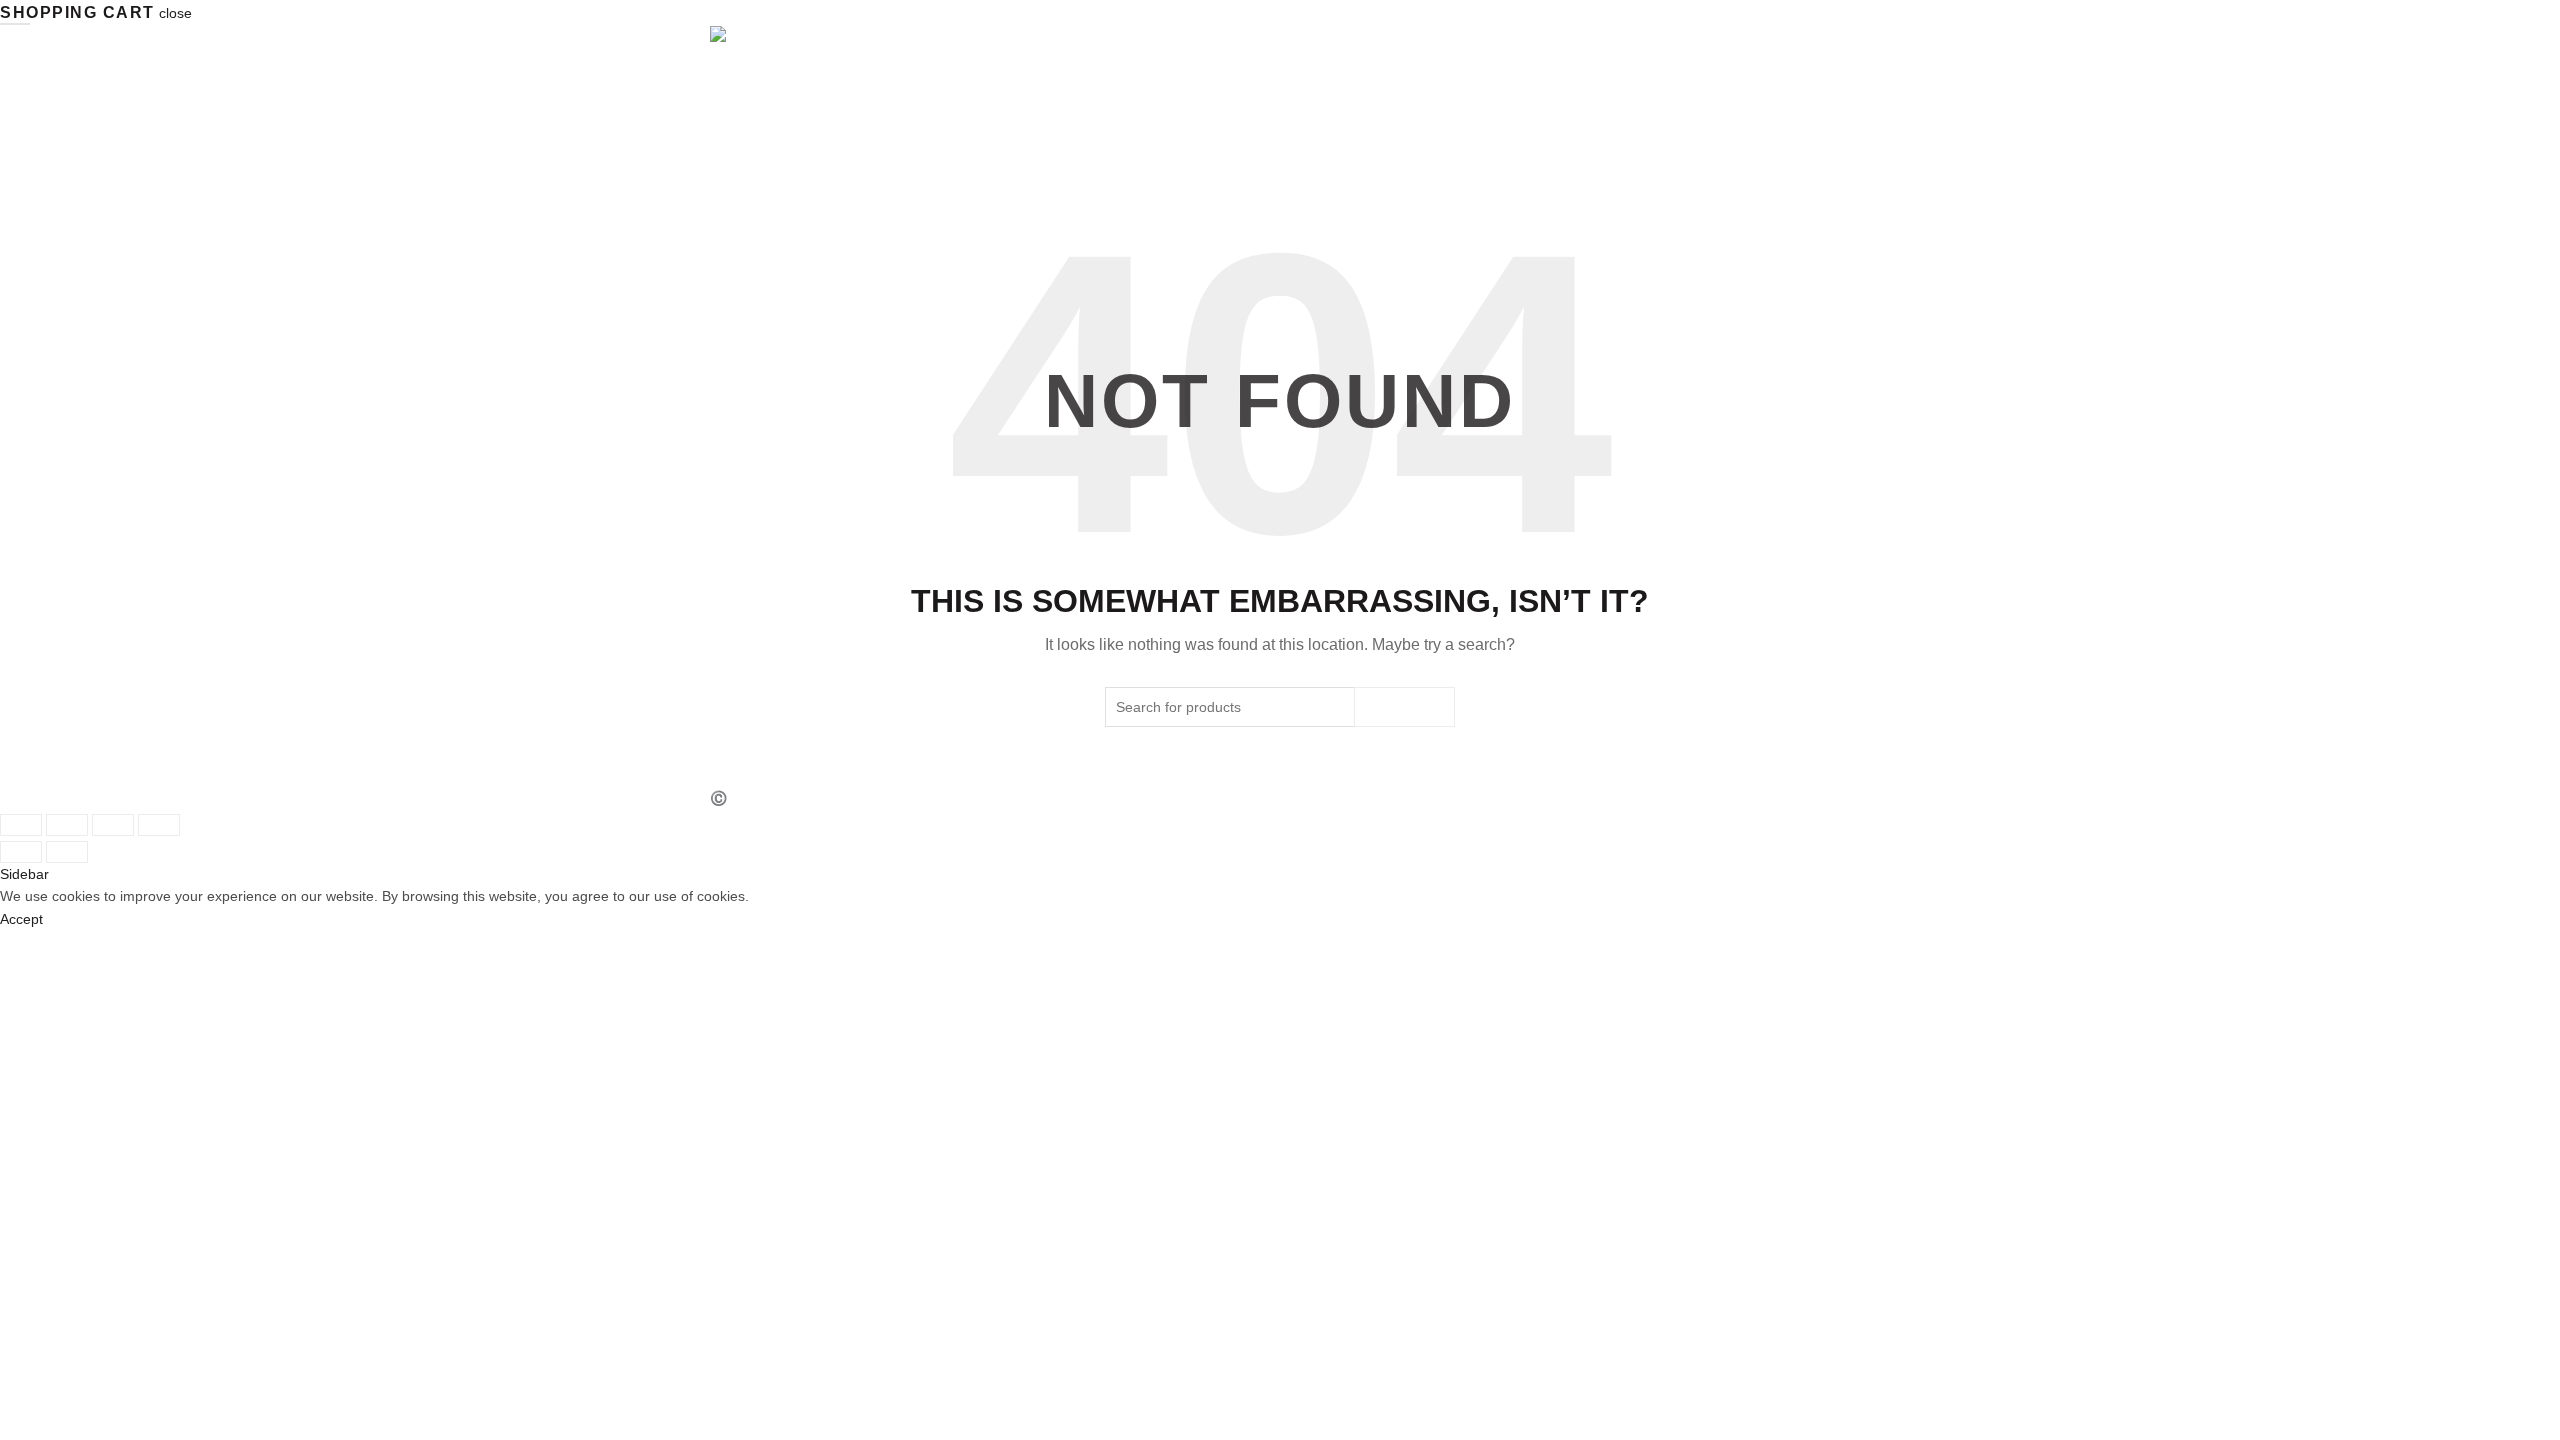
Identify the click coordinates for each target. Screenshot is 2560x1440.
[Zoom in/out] (159, 825)
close (175, 13)
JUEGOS (1549, 140)
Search (1404, 707)
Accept (21, 919)
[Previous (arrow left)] (21, 852)
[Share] (67, 825)
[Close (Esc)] (21, 825)
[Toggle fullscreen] (113, 825)
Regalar (1726, 140)
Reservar (1814, 140)
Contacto (1635, 140)
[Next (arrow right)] (67, 852)
